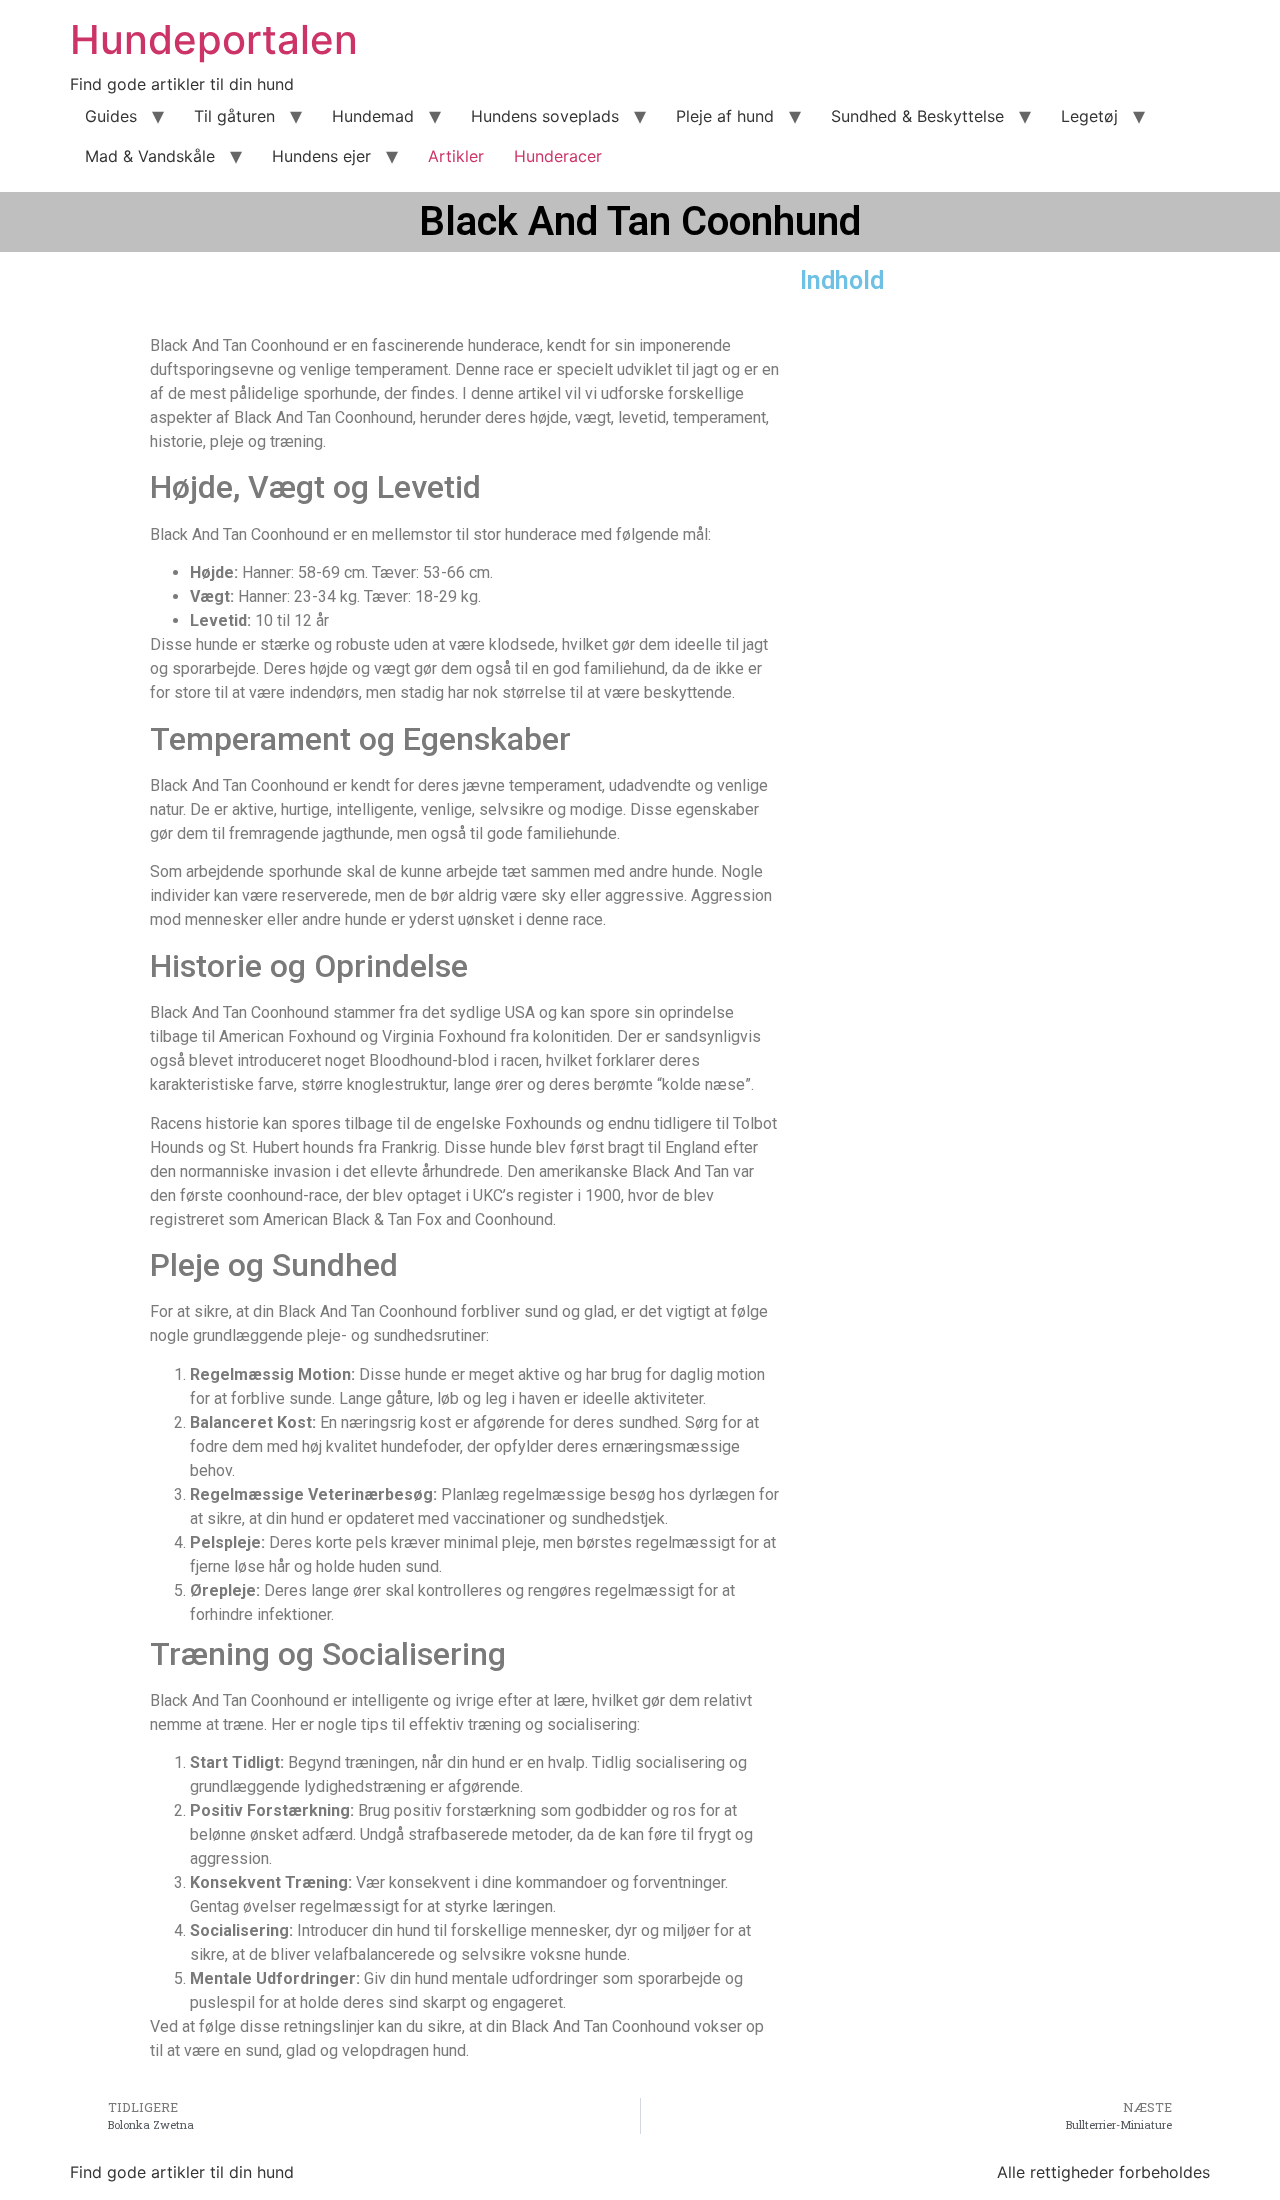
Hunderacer (558, 156)
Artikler (456, 156)
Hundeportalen (214, 39)
